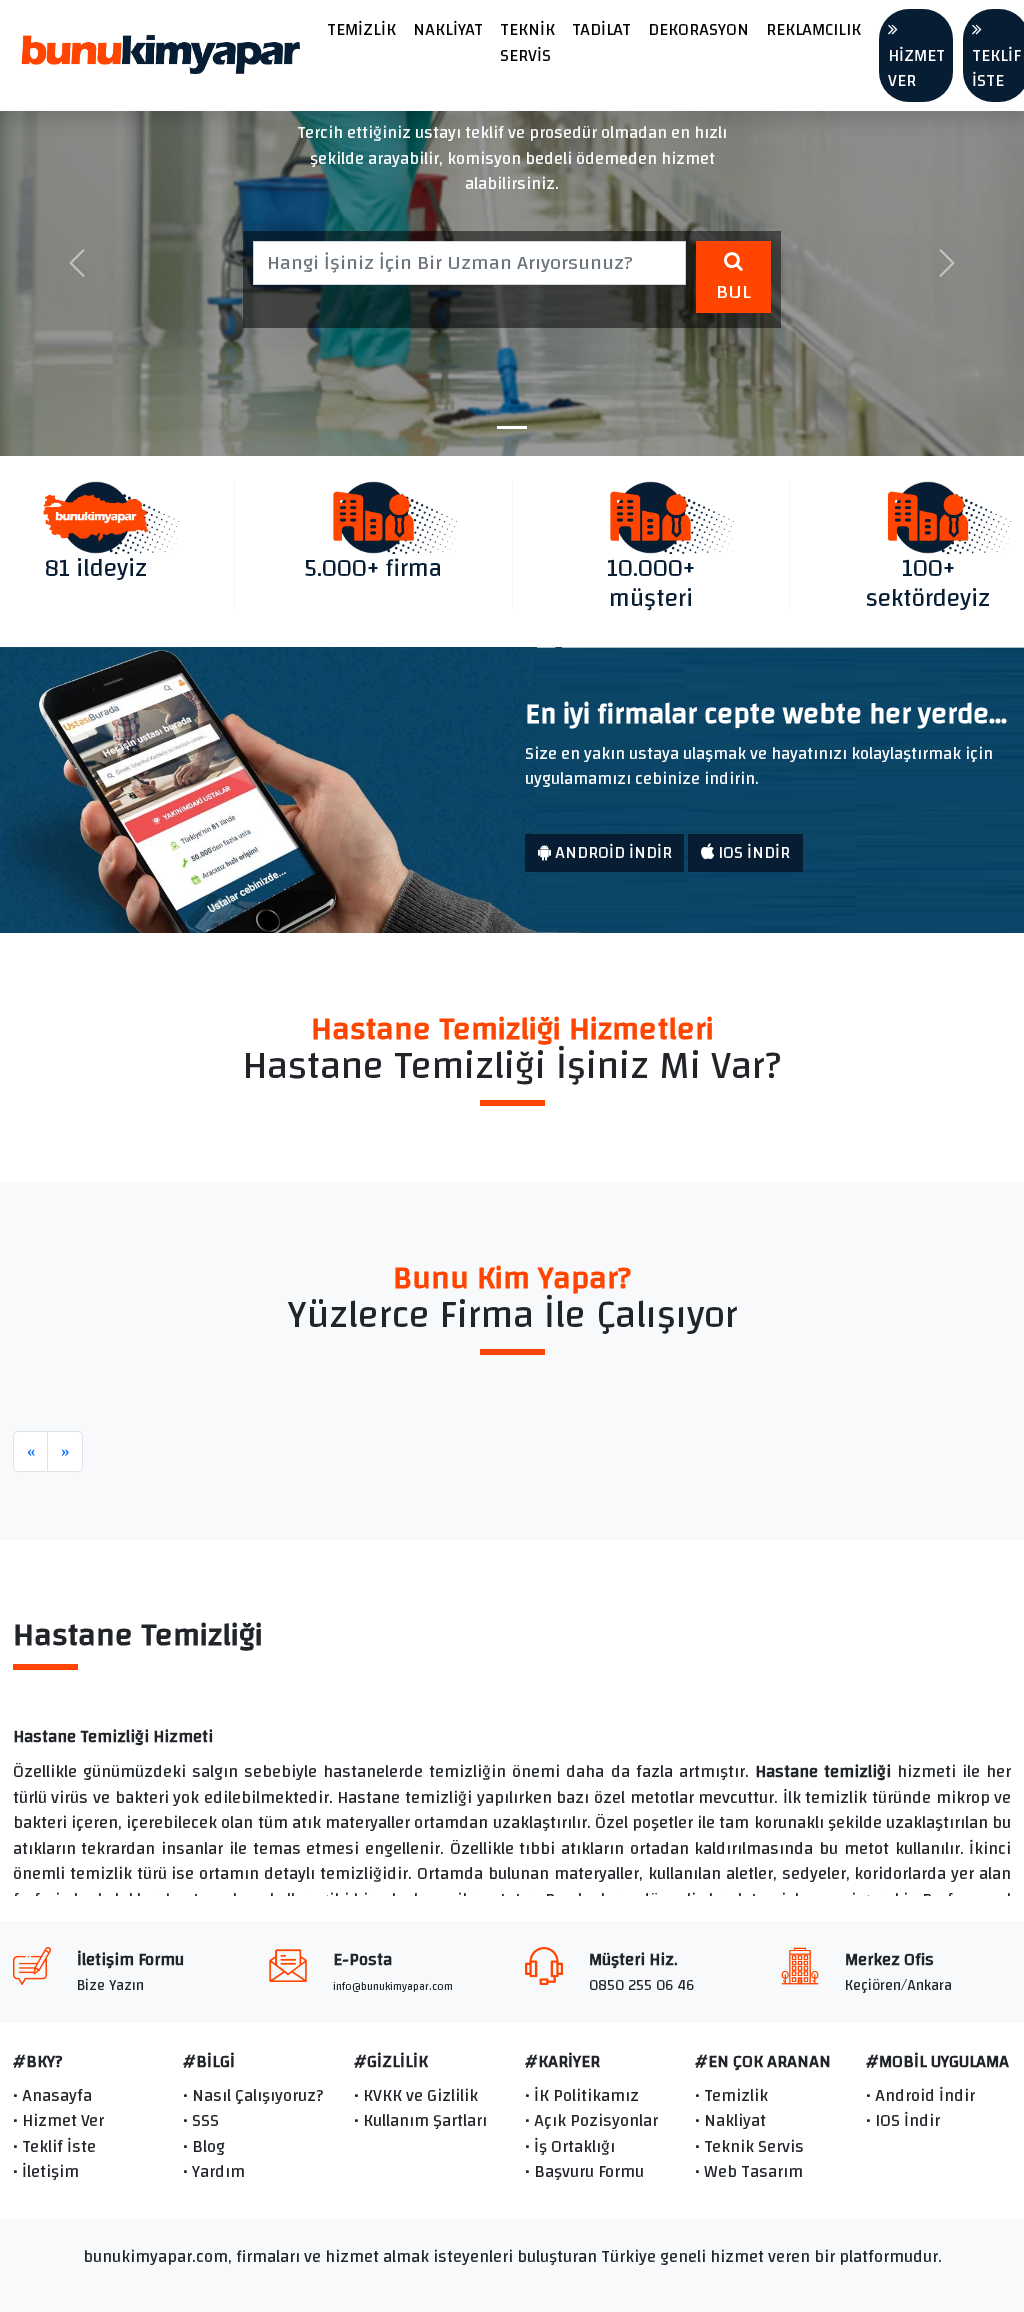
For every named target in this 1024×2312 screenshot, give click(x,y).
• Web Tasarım (749, 2171)
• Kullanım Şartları (420, 2120)
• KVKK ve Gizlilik (416, 2095)
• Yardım (214, 2171)
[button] (77, 263)
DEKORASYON (698, 29)
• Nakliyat (730, 2120)
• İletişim (46, 2171)
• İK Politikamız (582, 2095)
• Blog (204, 2146)
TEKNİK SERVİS (527, 42)
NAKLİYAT (448, 29)
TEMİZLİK (361, 29)
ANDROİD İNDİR (611, 852)
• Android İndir (920, 2095)
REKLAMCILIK (813, 29)
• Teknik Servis (749, 2146)
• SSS (201, 2120)
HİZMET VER (916, 68)
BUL (733, 291)
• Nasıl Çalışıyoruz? (253, 2095)
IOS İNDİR (752, 852)
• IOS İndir (903, 2120)
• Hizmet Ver (58, 2120)
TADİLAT (601, 29)
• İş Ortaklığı (570, 2146)
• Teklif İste (54, 2146)
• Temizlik (731, 2095)
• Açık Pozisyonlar (591, 2120)
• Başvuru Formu (584, 2171)
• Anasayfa (52, 2095)
